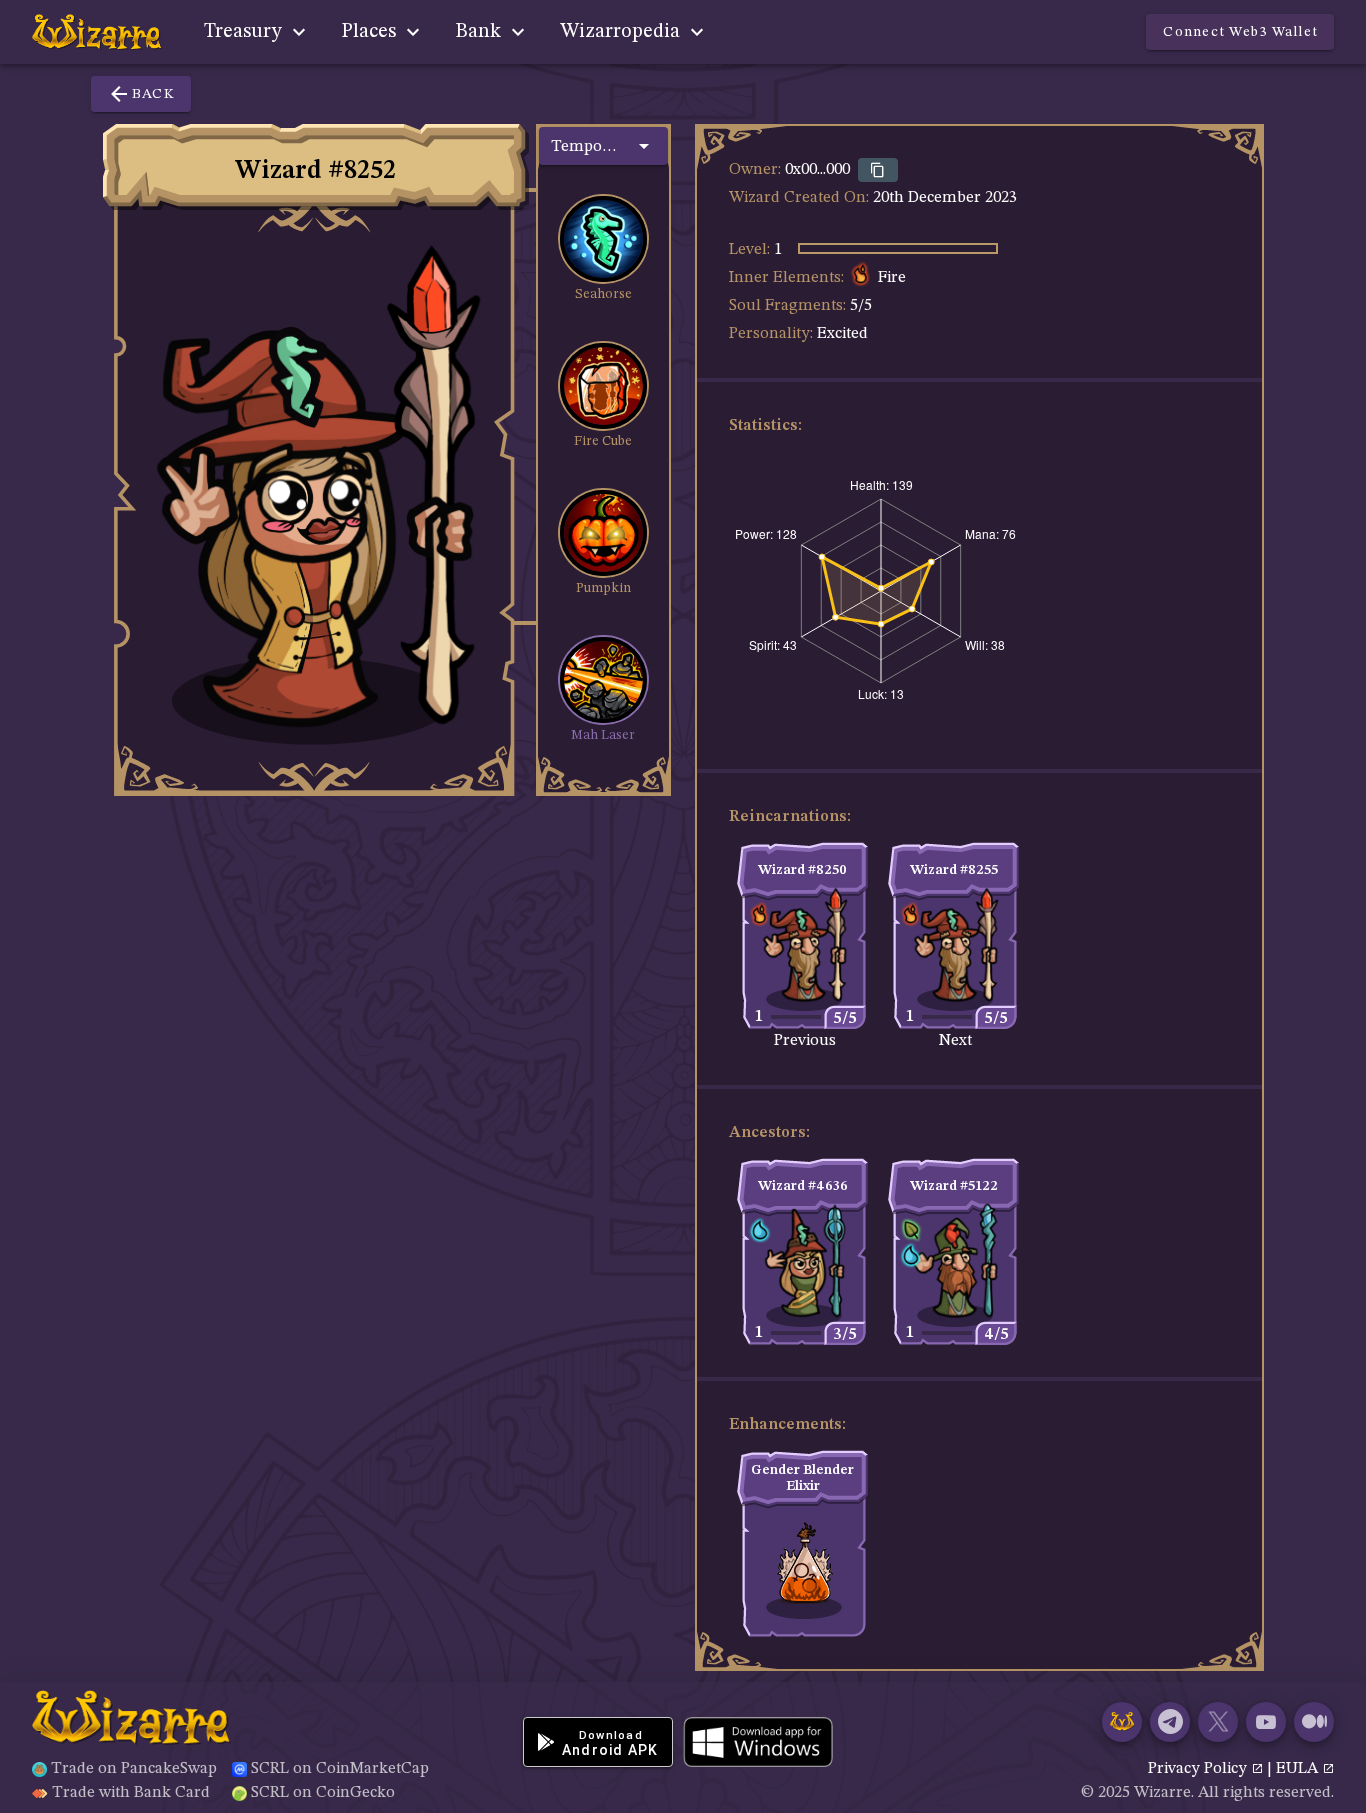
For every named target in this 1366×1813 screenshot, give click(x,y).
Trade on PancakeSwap (134, 1769)
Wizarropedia (622, 32)
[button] (603, 146)
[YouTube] (1266, 1722)
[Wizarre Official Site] (1122, 1722)
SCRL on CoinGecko (323, 1793)
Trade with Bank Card (131, 1793)
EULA (1299, 1769)
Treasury (245, 32)
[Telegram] (1170, 1722)
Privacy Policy (1199, 1769)
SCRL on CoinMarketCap (340, 1769)
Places (371, 32)
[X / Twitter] (1218, 1722)
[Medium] (1314, 1722)
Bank (480, 32)
